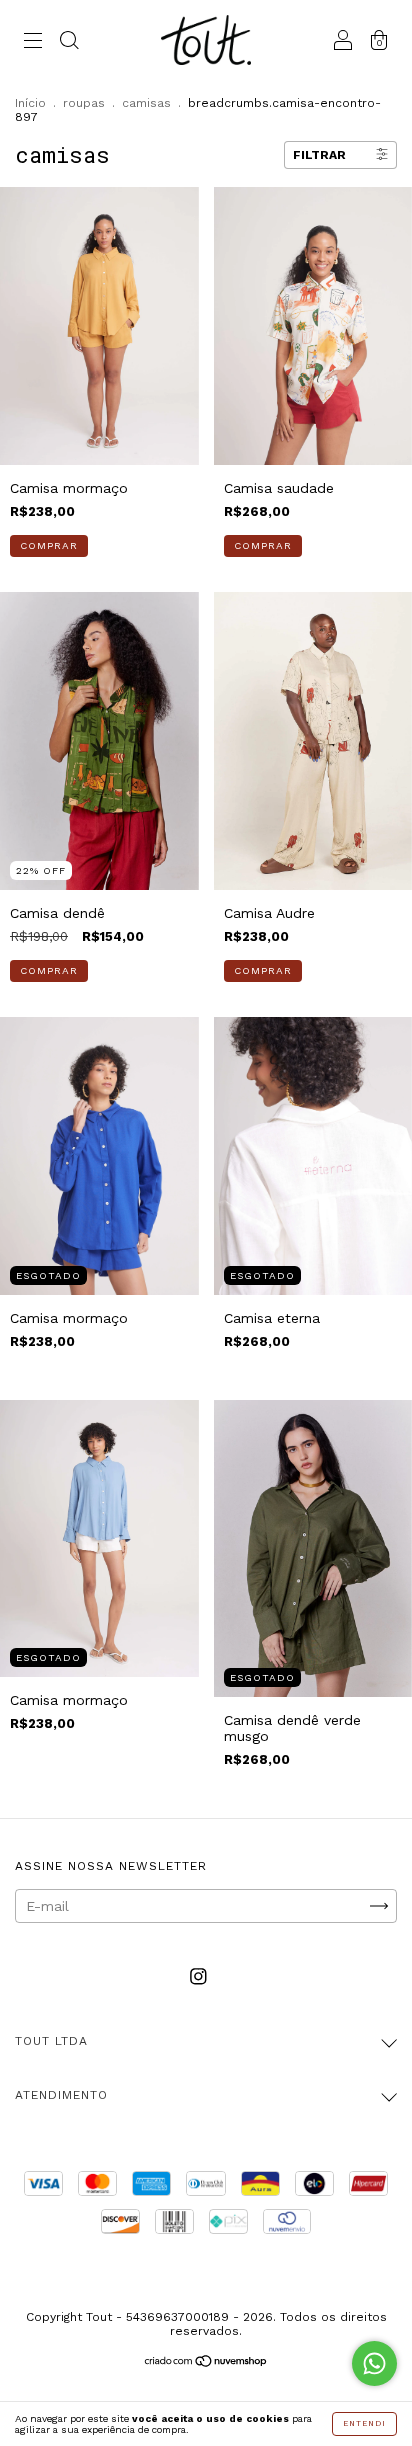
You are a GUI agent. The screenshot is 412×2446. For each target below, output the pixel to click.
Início (30, 103)
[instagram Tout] (198, 1977)
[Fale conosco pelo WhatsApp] (374, 2363)
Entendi (364, 2423)
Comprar (49, 545)
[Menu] (33, 42)
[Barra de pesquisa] (69, 42)
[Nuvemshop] (206, 2363)
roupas (84, 103)
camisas (146, 103)
